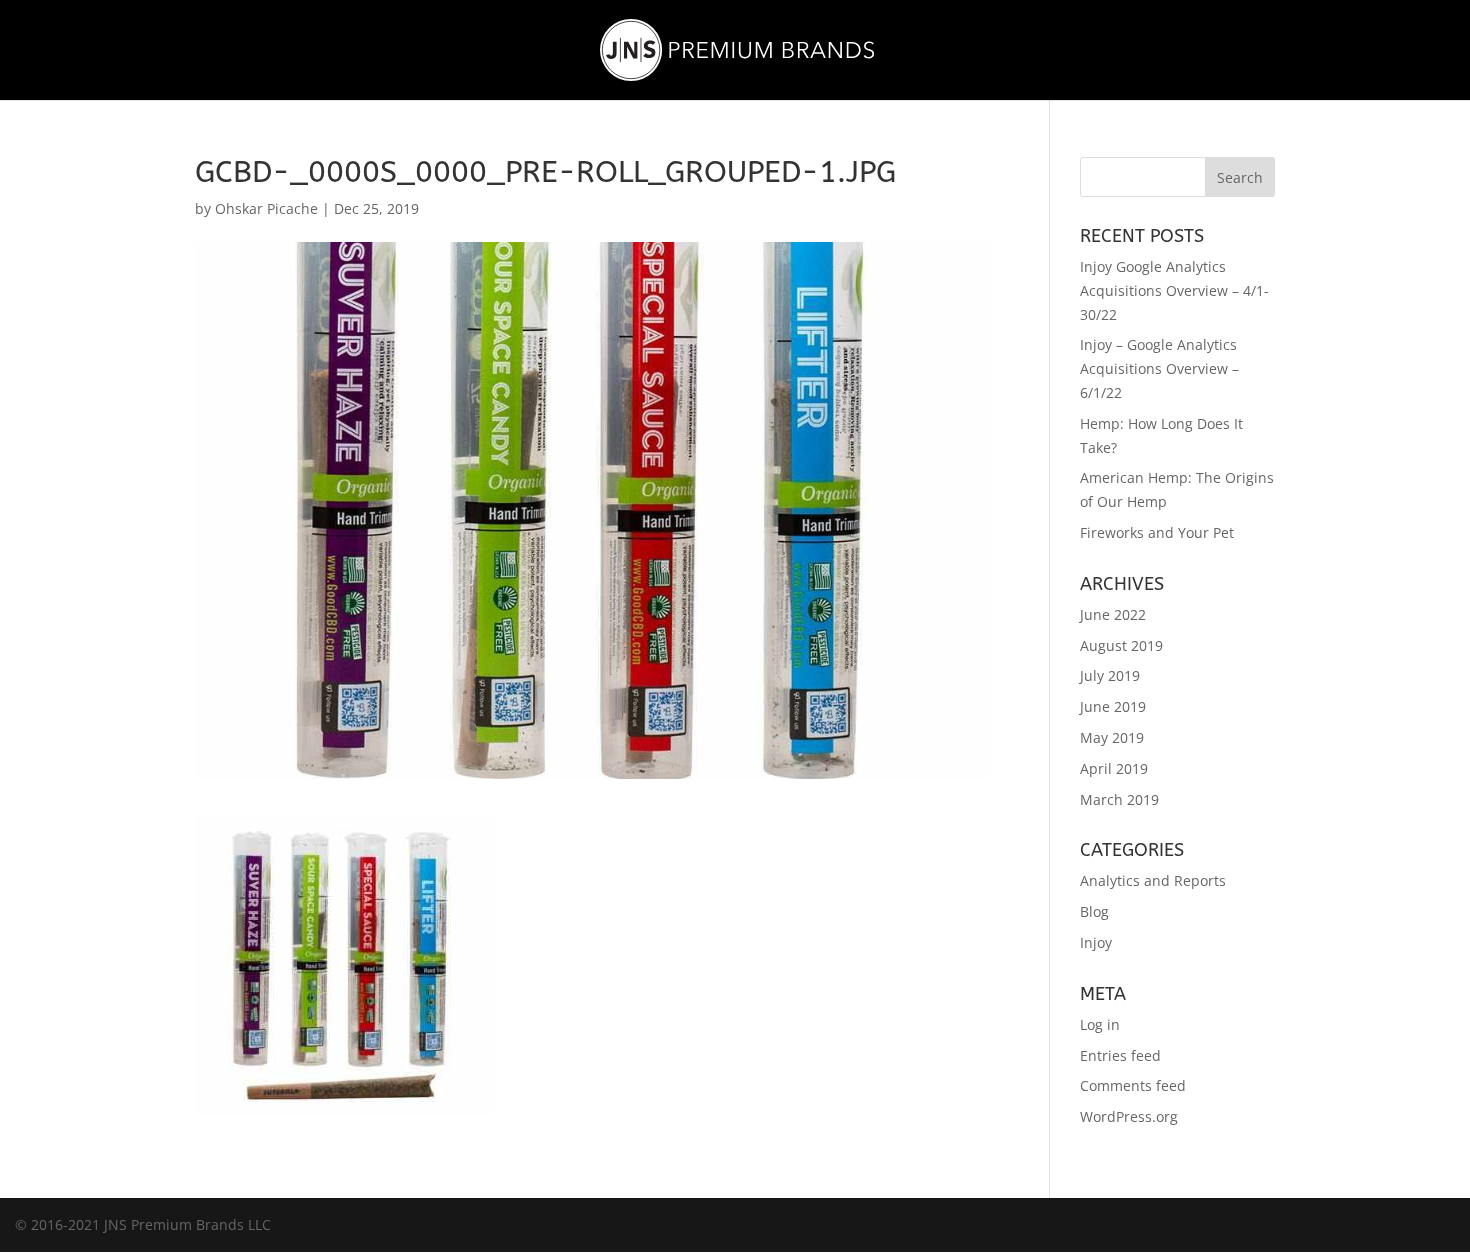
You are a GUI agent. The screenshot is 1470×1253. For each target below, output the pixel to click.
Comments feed (1133, 1085)
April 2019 (1114, 768)
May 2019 (1112, 737)
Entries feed (1120, 1055)
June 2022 (1113, 614)
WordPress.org (1129, 1116)
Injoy (1096, 942)
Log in (1100, 1024)
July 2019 (1110, 675)
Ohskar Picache (266, 208)
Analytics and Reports (1153, 880)
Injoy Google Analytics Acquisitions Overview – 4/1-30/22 (1174, 290)
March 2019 (1119, 799)
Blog (1094, 911)
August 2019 (1121, 645)
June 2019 (1113, 706)
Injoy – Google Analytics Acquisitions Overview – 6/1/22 (1159, 368)
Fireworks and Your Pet (1157, 532)
